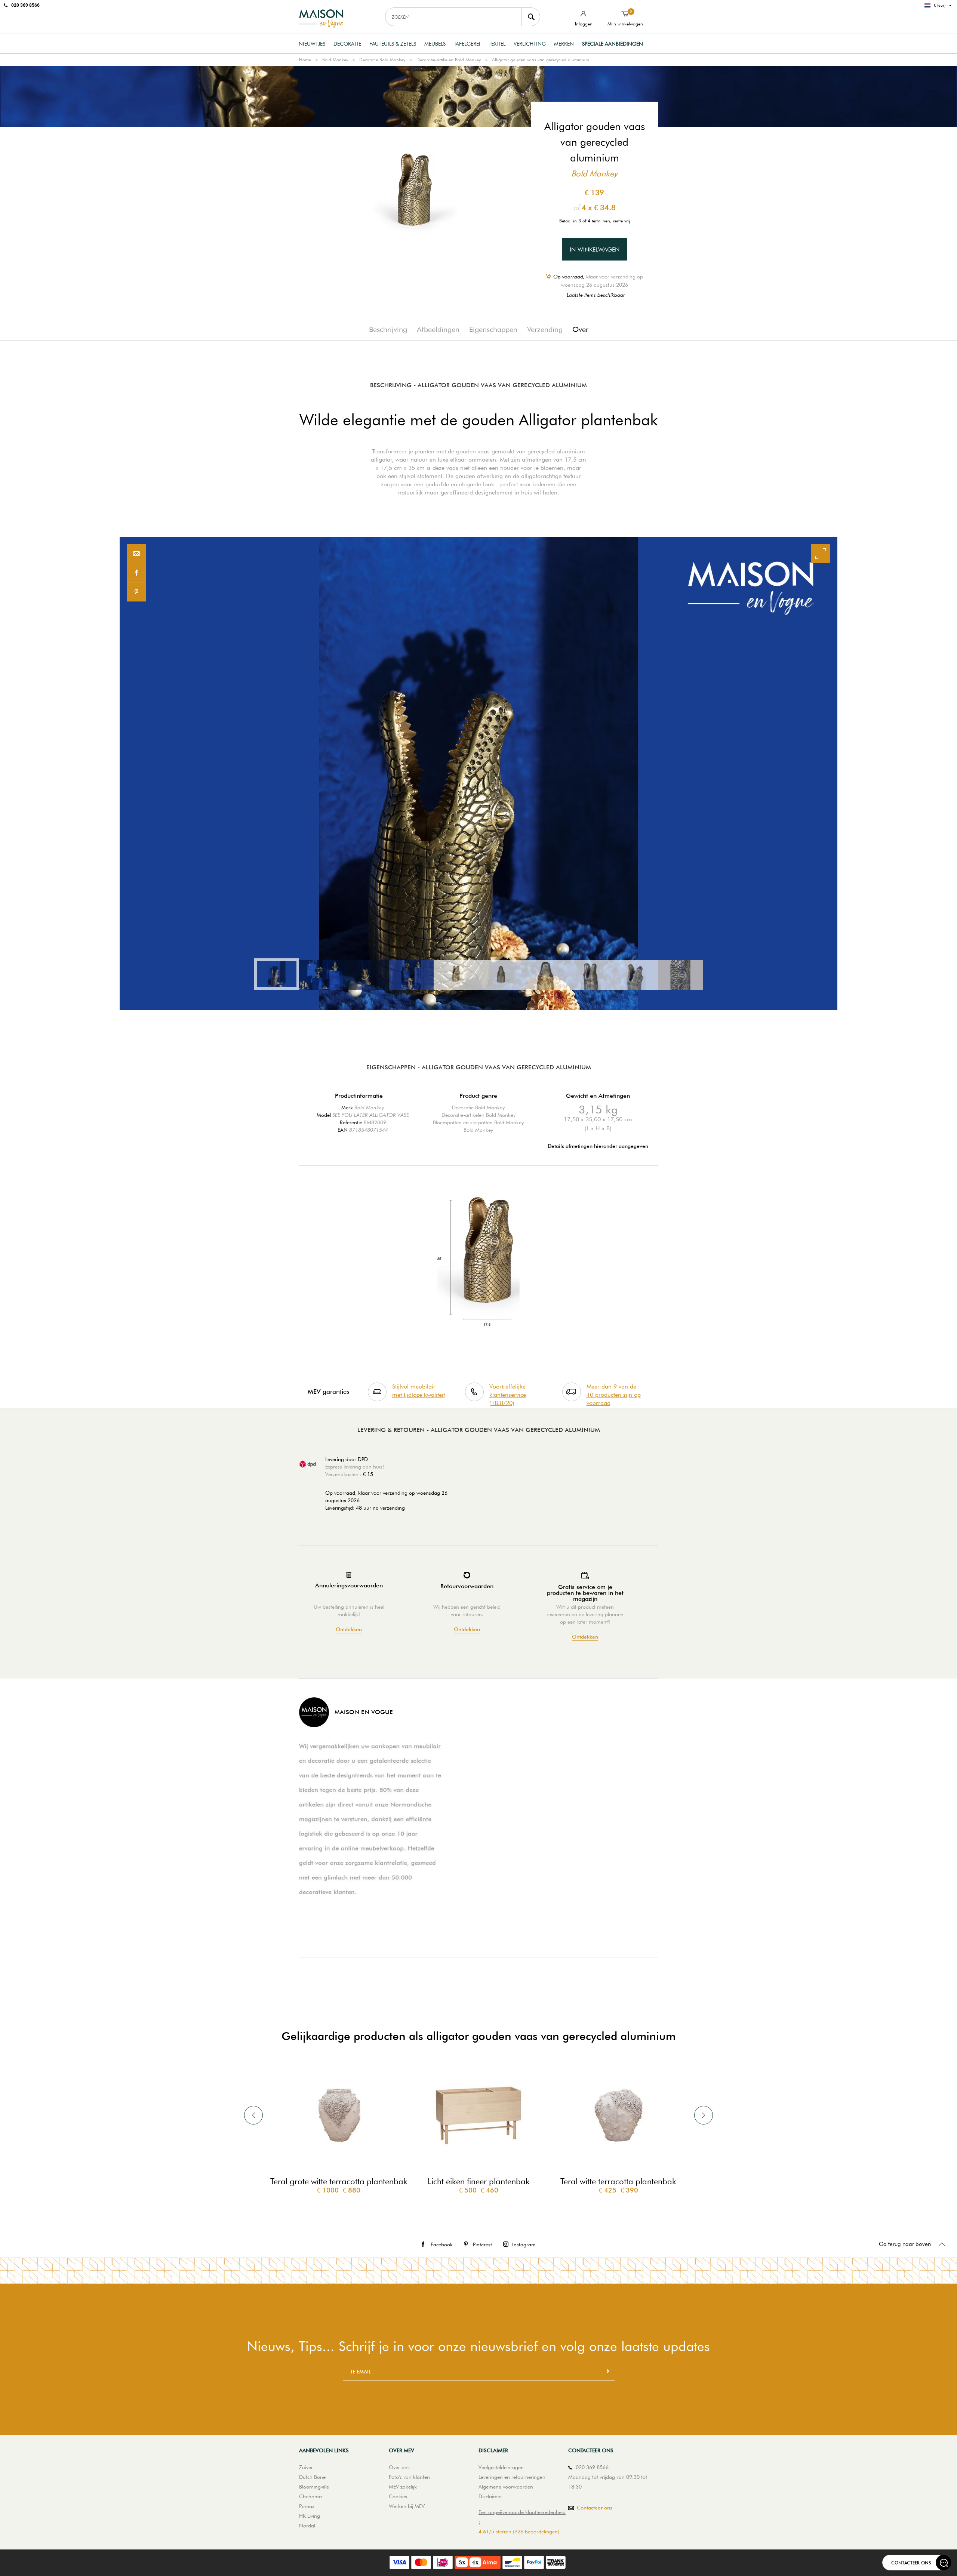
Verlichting (530, 44)
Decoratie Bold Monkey (382, 60)
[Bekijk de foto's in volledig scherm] (821, 554)
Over (580, 329)
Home (305, 60)
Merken (564, 44)
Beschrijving (388, 329)
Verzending (545, 329)
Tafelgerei (467, 44)
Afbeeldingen (438, 329)
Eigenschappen (493, 329)
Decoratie (347, 44)
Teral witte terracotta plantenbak (618, 2181)
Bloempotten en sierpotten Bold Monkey (478, 1122)
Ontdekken (349, 1629)
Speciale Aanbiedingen (613, 44)
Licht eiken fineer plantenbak (479, 2181)
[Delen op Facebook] (136, 573)
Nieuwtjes (312, 44)
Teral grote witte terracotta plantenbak (339, 2181)
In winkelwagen (595, 249)
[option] (478, 774)
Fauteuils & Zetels (393, 44)
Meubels (435, 44)
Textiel (497, 44)
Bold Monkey (335, 60)
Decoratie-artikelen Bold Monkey (449, 60)
